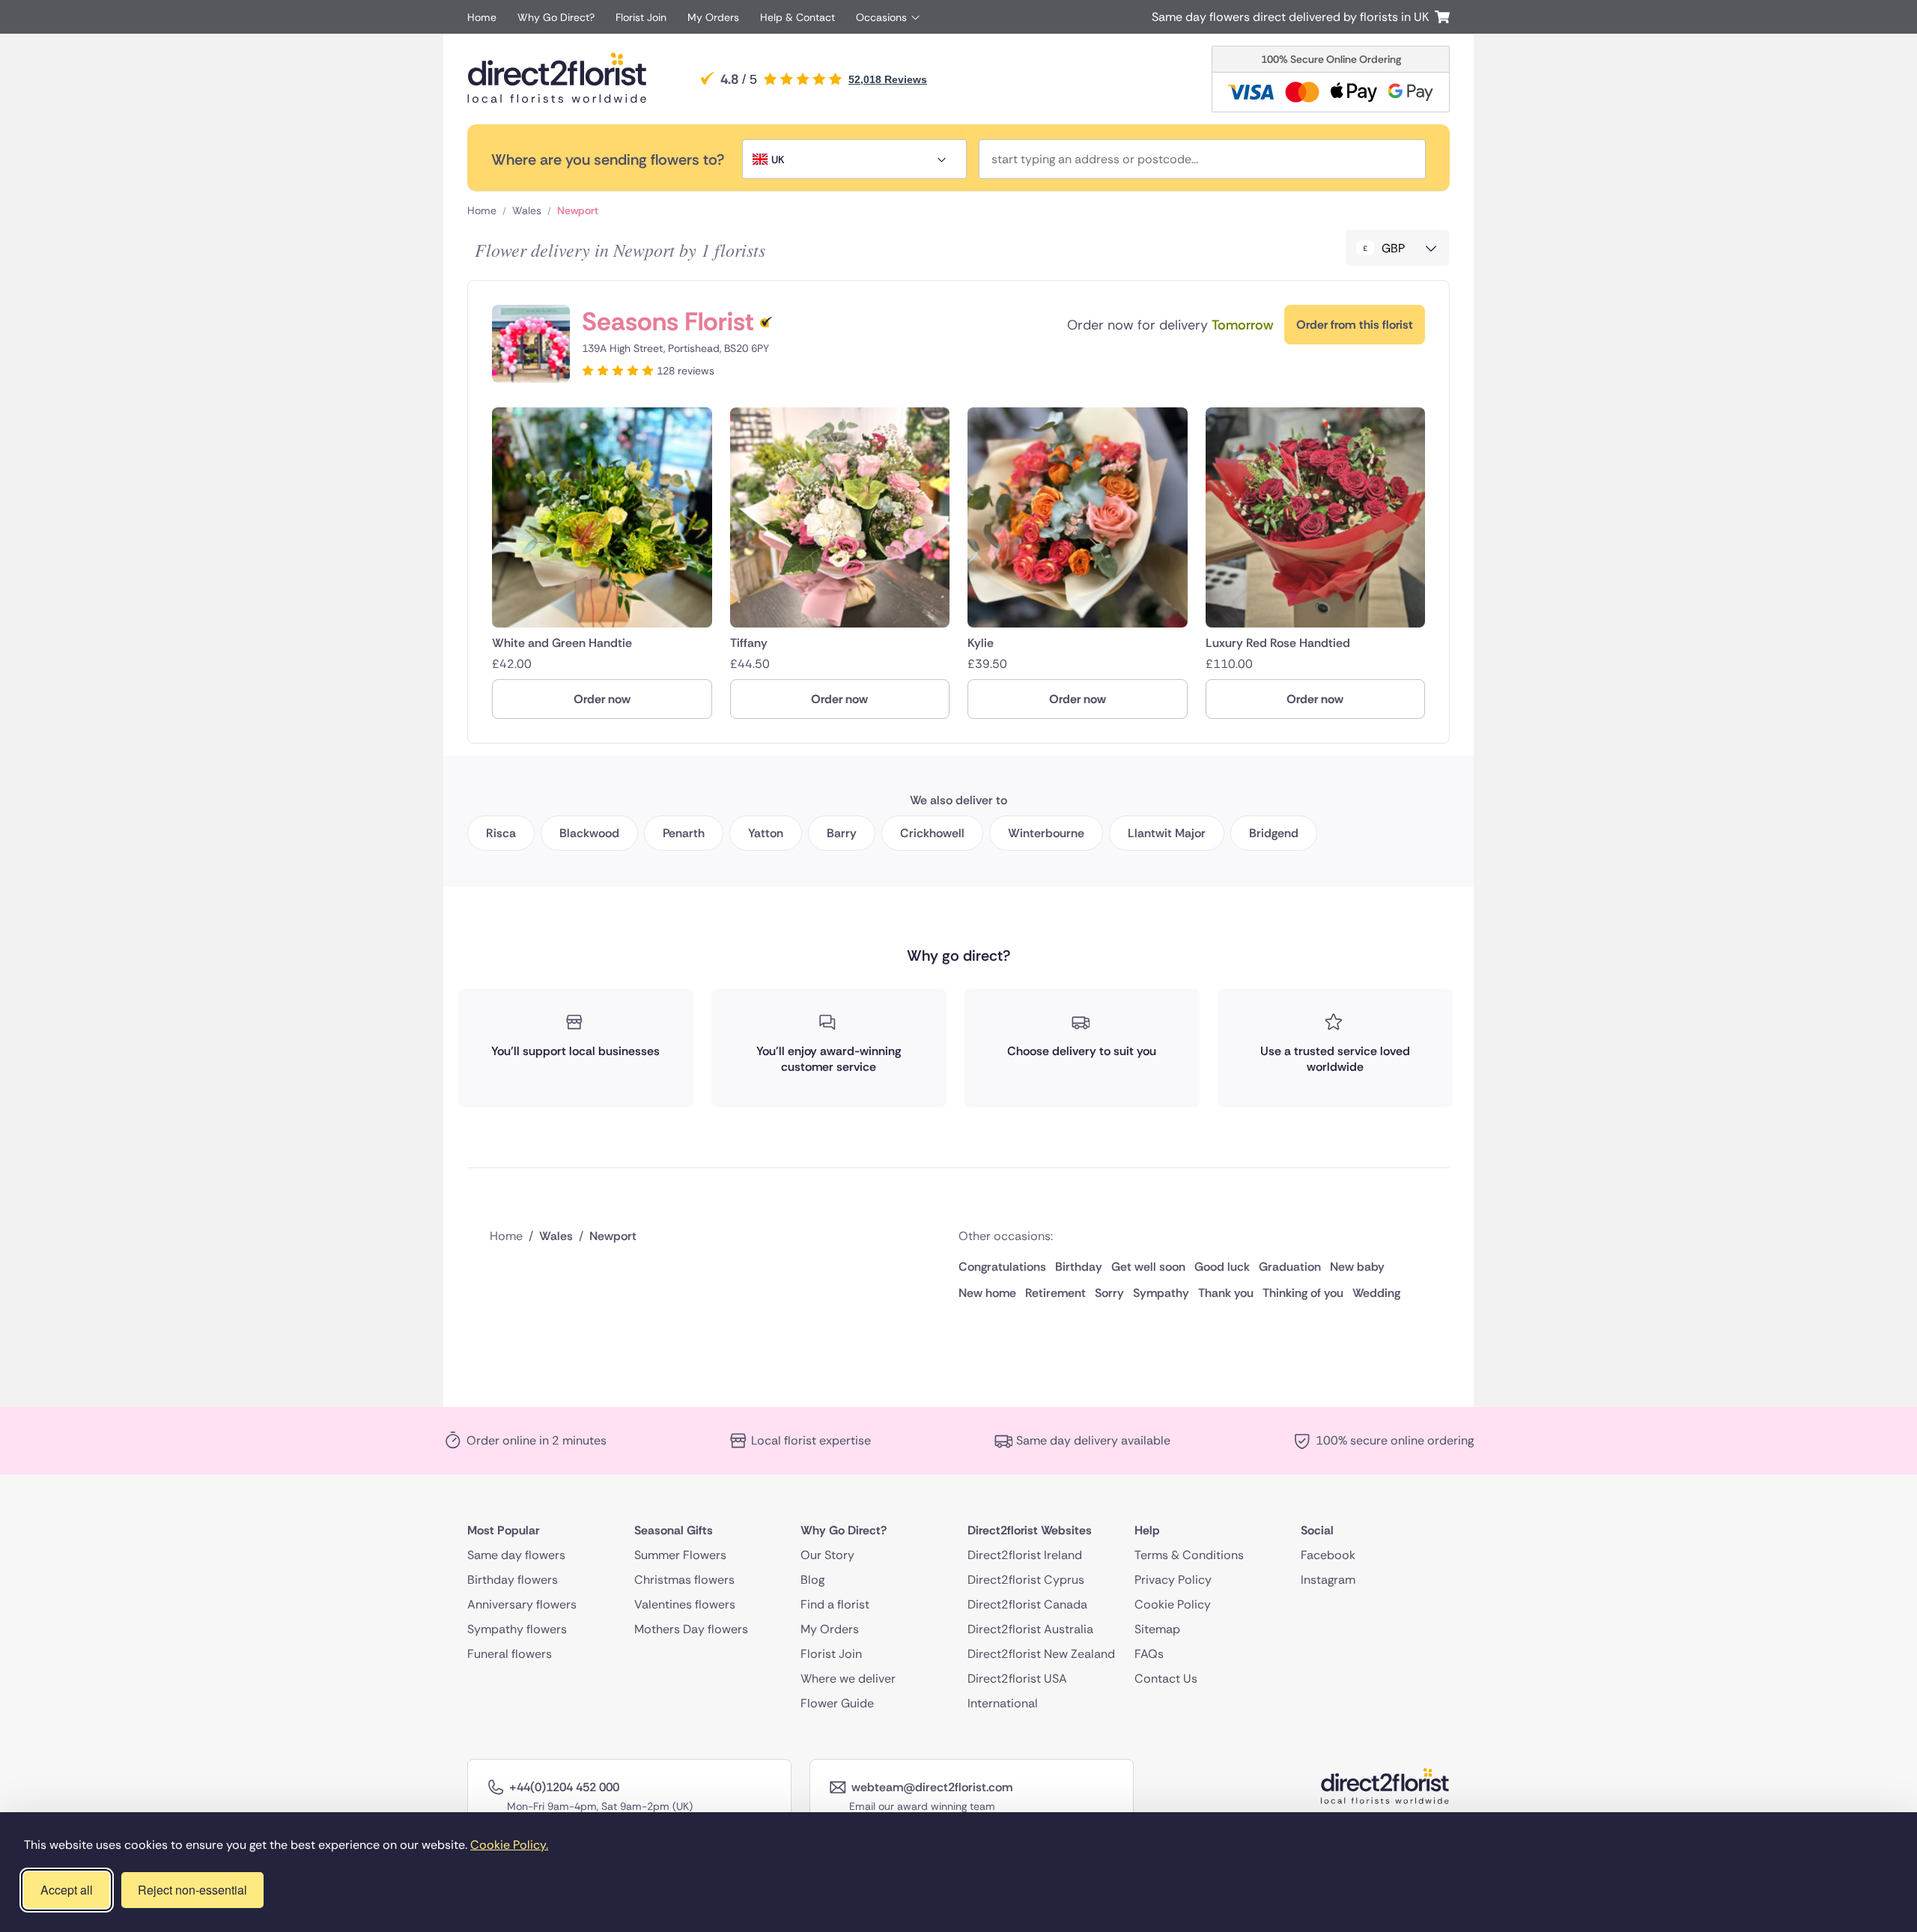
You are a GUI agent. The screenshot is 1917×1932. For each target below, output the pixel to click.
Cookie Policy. (509, 1845)
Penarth (684, 833)
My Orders (713, 17)
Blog (812, 1580)
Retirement (1055, 1293)
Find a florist (835, 1604)
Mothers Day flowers (691, 1629)
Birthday (1079, 1267)
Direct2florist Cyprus (1026, 1580)
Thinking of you (1303, 1293)
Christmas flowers (684, 1580)
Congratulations (1002, 1267)
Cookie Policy (1173, 1604)
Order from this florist (1355, 325)
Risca (501, 833)
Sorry (1109, 1293)
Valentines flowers (685, 1604)
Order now (602, 699)
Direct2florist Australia (1030, 1629)
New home (987, 1293)
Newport (578, 210)
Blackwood (589, 833)
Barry (842, 833)
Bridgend (1274, 833)
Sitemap (1157, 1629)
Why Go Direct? (556, 17)
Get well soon (1148, 1267)
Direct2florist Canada (1027, 1604)
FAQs (1149, 1654)
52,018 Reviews (888, 79)
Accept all (67, 1890)
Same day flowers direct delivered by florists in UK (1293, 17)
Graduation (1290, 1267)
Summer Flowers (680, 1555)
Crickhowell (932, 833)
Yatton (766, 833)
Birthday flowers (513, 1580)
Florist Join (641, 17)
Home (482, 17)
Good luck (1222, 1267)
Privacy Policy (1173, 1580)
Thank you (1226, 1293)
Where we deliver (848, 1679)
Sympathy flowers (517, 1629)
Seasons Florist (668, 322)
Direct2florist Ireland (1025, 1555)
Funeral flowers (510, 1654)
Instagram (1328, 1580)
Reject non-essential (192, 1890)
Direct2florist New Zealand (1041, 1654)
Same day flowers (516, 1555)
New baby (1357, 1267)
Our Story (827, 1555)
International (1003, 1703)
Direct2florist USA (1017, 1679)
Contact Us (1166, 1679)
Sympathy (1161, 1293)
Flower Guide (837, 1703)
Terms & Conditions (1189, 1555)
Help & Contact (798, 17)
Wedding (1376, 1293)
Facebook (1328, 1555)
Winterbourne (1046, 833)
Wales (527, 210)
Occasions (881, 17)
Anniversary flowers (522, 1604)
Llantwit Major (1167, 833)
